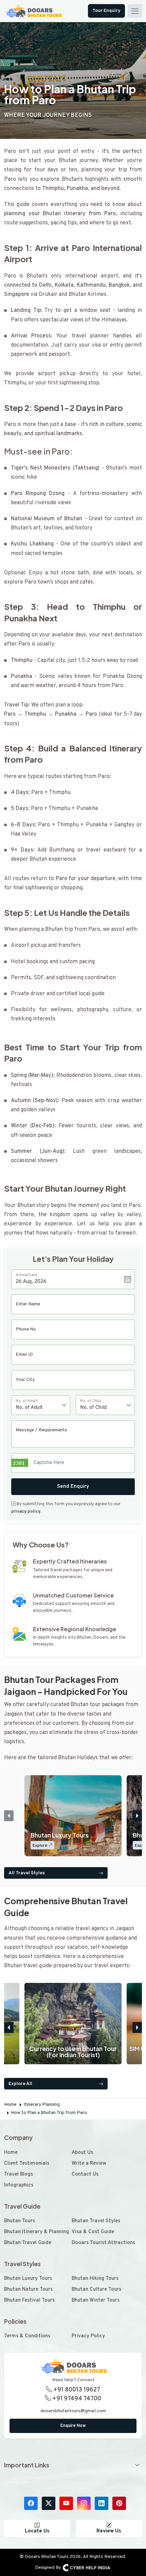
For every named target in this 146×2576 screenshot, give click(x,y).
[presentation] (9, 1816)
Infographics (19, 2185)
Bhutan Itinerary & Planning (36, 2232)
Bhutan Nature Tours (28, 2289)
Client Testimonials (27, 2164)
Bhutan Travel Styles (96, 2221)
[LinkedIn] (102, 2503)
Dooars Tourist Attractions (103, 2243)
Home (11, 2153)
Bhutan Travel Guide (28, 2243)
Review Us (109, 2531)
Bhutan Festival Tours (29, 2300)
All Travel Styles (27, 1873)
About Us (82, 2153)
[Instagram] (84, 2503)
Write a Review (89, 2164)
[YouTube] (66, 2503)
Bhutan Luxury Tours (28, 2279)
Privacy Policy (88, 2336)
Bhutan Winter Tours (96, 2300)
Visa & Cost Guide (93, 2232)
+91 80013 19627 (76, 2390)
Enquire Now (73, 2426)
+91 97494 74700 (76, 2399)
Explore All (20, 2084)
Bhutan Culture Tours (96, 2289)
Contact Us (85, 2174)
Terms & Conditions (27, 2336)
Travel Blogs (19, 2174)
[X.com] (49, 2503)
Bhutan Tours (20, 2221)
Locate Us (37, 2531)
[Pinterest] (119, 2503)
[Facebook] (31, 2503)
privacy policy (26, 1512)
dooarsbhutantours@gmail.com (73, 2411)
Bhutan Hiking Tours (95, 2279)
